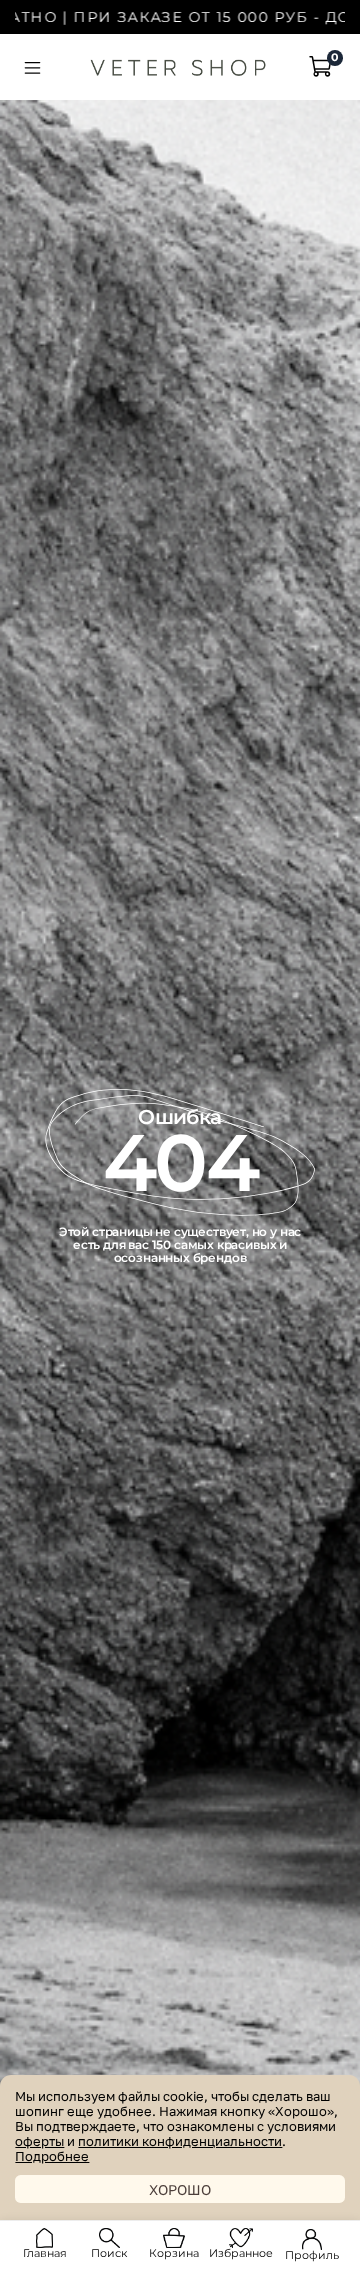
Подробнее (52, 2156)
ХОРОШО (180, 2189)
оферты (39, 2141)
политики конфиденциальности (180, 2141)
